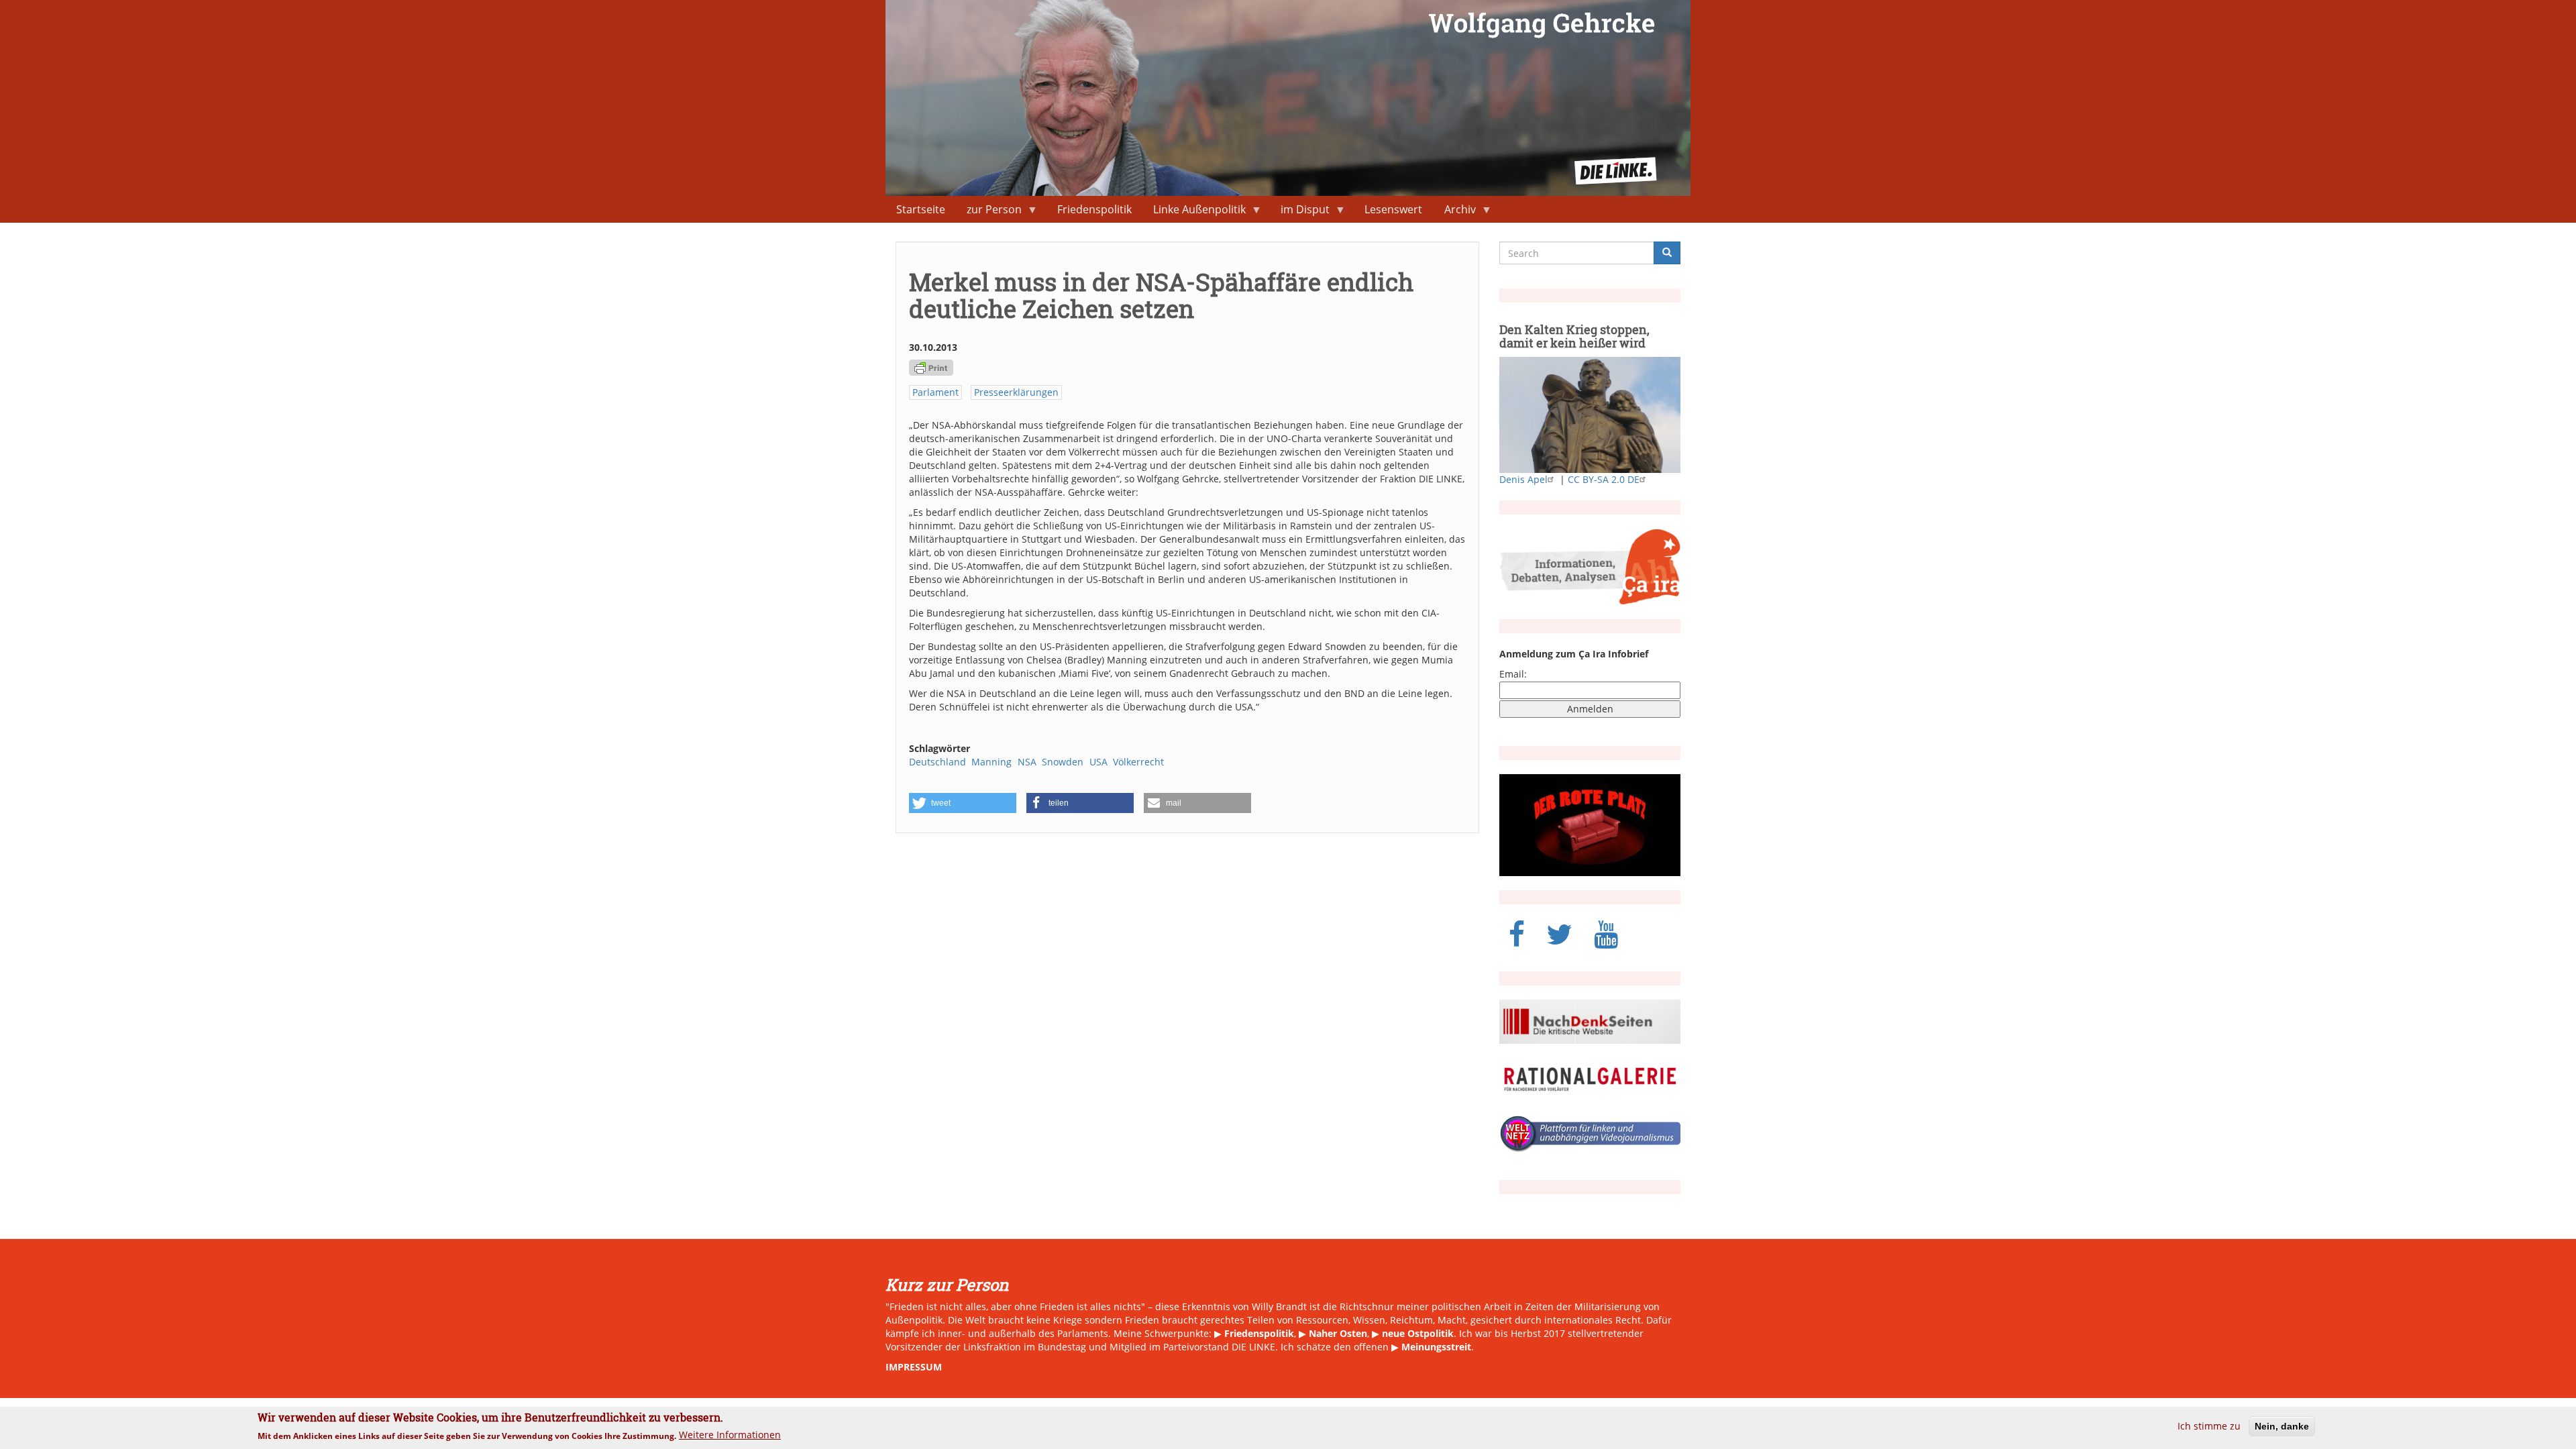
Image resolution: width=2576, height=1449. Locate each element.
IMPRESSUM (914, 1367)
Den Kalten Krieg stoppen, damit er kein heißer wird (1574, 336)
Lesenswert (1393, 209)
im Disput (1300, 212)
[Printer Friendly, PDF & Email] (931, 367)
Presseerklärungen (1016, 392)
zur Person (989, 212)
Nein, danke (2282, 1426)
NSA (1027, 762)
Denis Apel (1523, 479)
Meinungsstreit (1436, 1347)
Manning (991, 762)
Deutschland (937, 762)
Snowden (1063, 762)
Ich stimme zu (2209, 1426)
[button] (963, 803)
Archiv (1455, 212)
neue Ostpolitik (1418, 1333)
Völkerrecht (1138, 762)
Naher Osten (1338, 1333)
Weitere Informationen (730, 1435)
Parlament (935, 392)
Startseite (921, 209)
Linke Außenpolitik (1194, 212)
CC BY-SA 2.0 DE (1604, 479)
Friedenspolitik (1094, 209)
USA (1098, 762)
